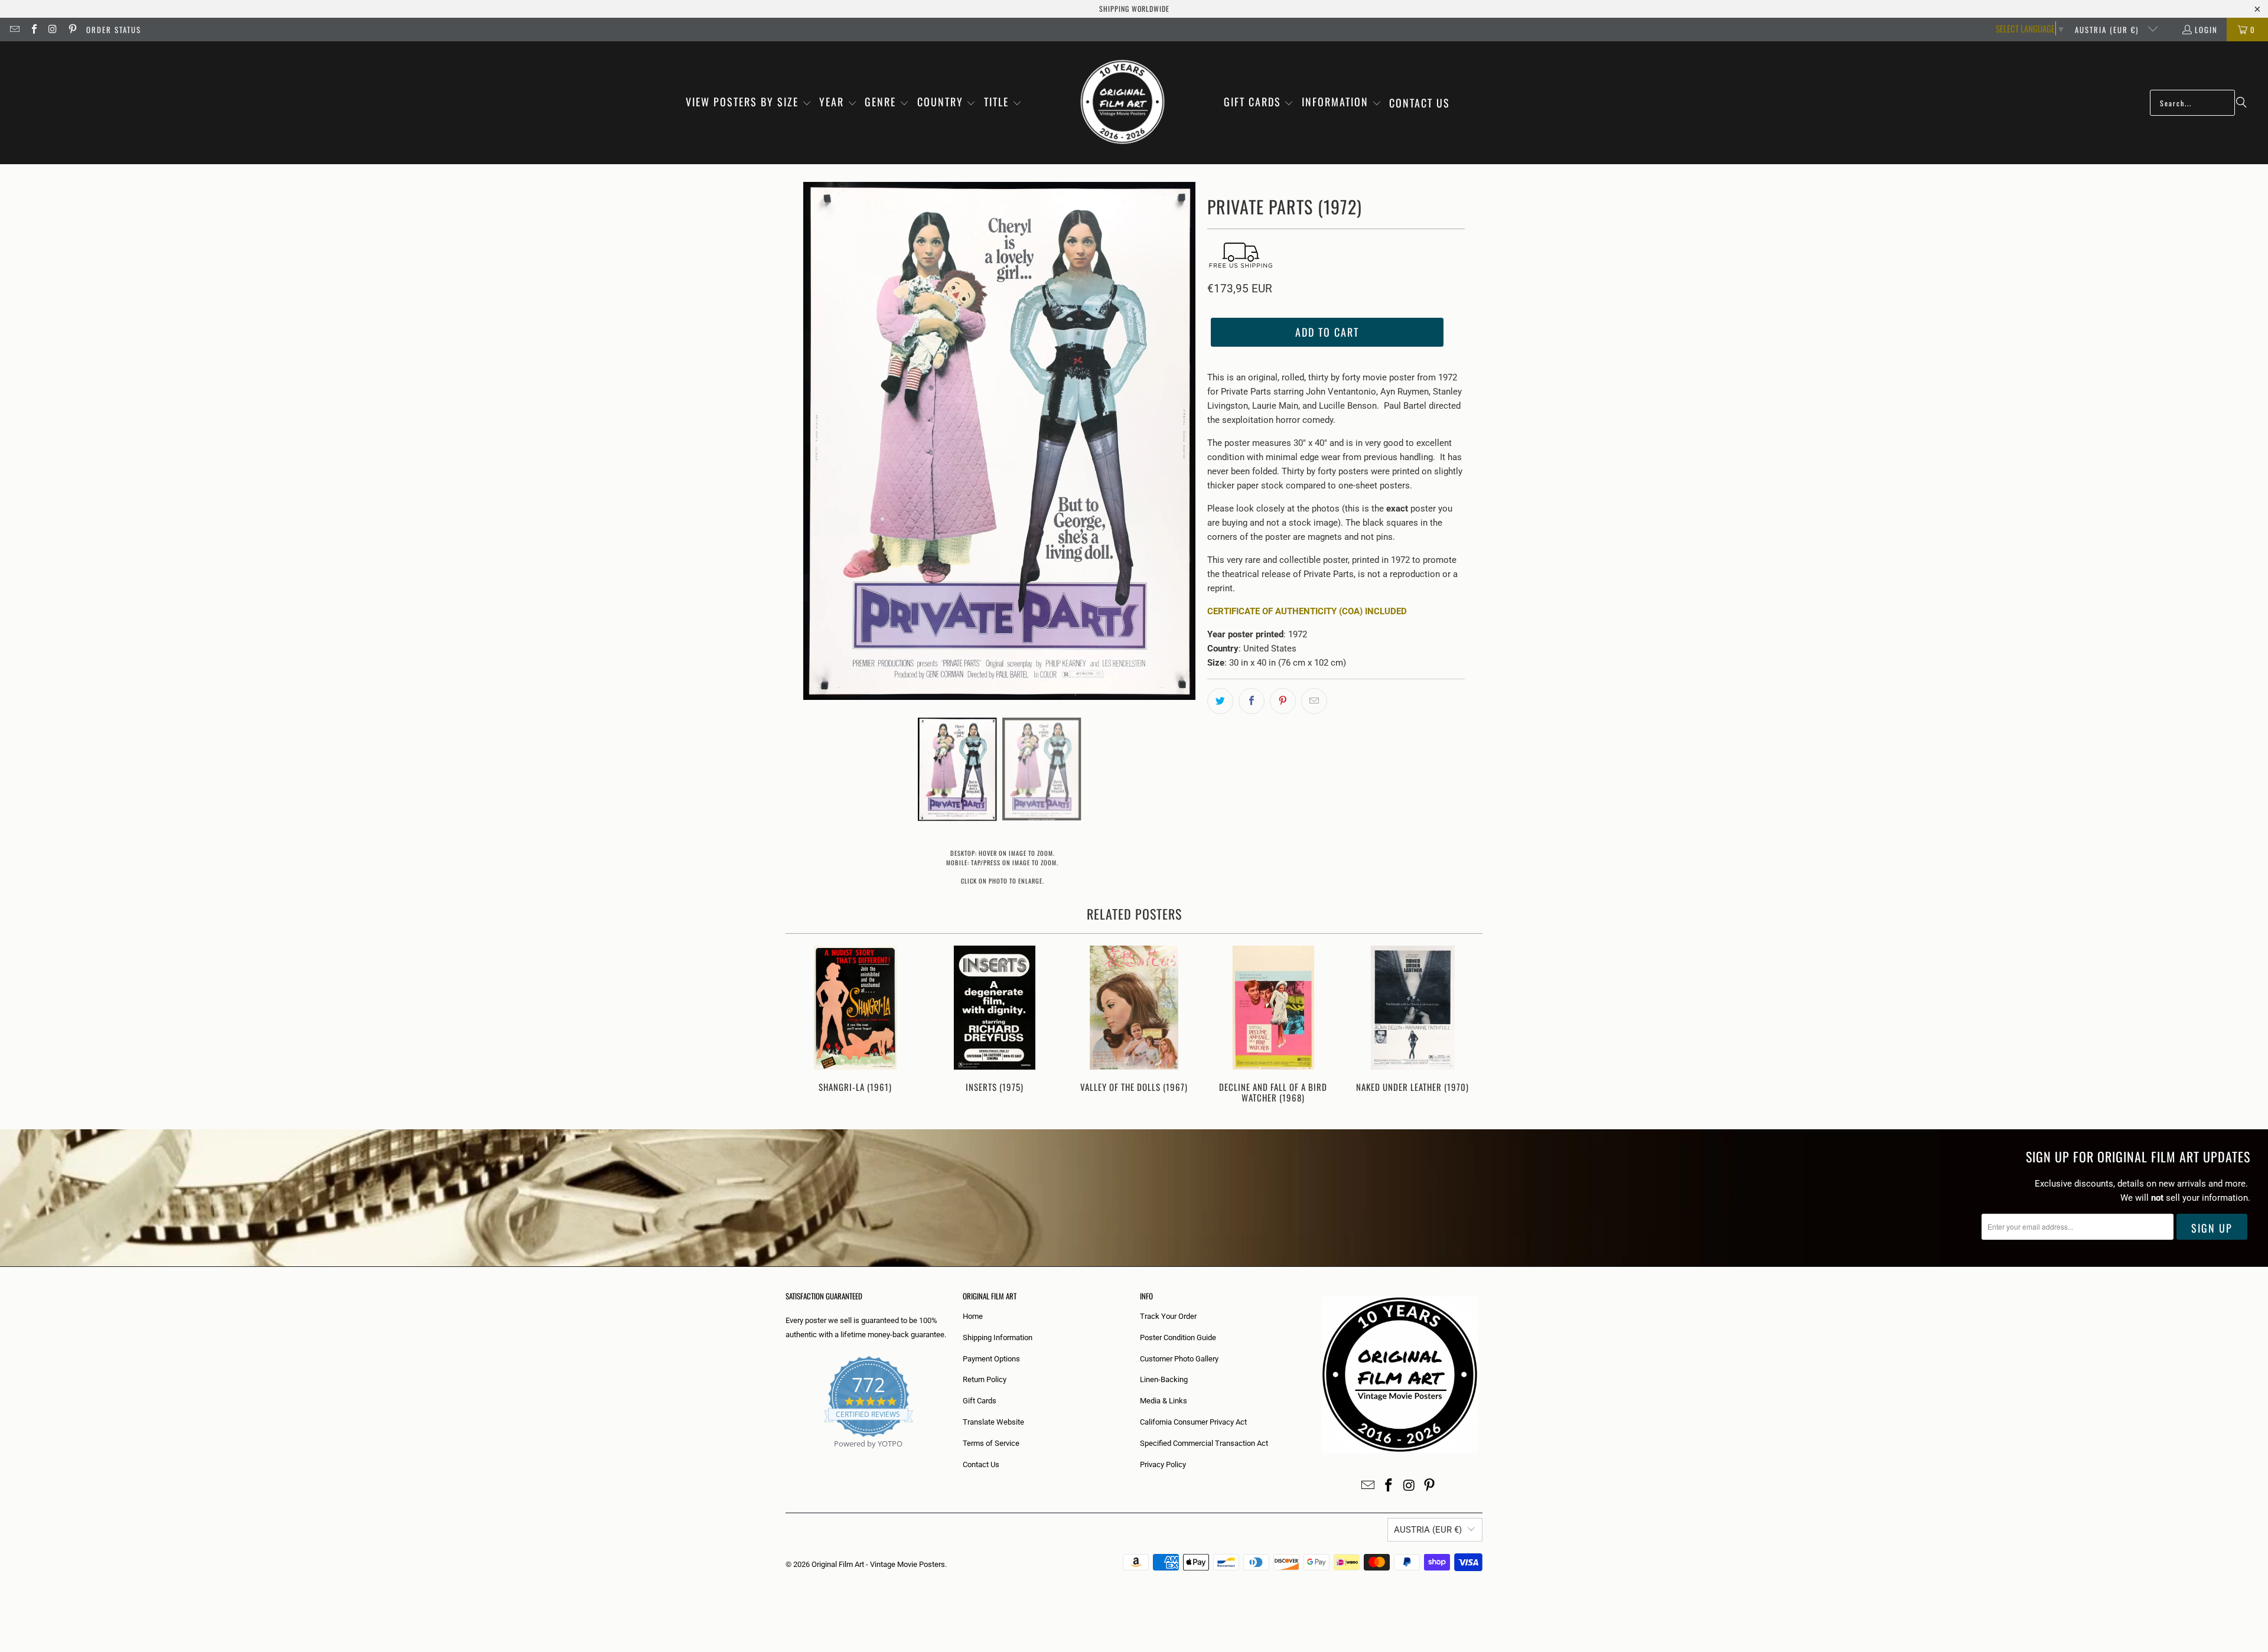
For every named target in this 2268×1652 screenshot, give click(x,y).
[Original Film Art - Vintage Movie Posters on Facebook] (33, 30)
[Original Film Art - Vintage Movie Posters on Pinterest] (71, 30)
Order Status (114, 30)
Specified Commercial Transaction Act (1204, 1443)
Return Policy (985, 1379)
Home (973, 1316)
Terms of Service (991, 1443)
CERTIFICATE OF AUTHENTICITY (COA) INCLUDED (1307, 611)
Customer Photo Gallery (1179, 1359)
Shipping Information (998, 1337)
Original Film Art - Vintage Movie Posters (878, 1564)
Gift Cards (980, 1401)
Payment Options (991, 1359)
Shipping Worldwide (1134, 9)
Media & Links (1164, 1401)
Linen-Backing (1164, 1379)
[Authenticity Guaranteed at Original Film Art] (786, 1457)
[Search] (2241, 103)
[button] (749, 103)
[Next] (1466, 1026)
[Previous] (802, 1026)
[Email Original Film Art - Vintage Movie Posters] (14, 30)
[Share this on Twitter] (1220, 701)
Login (2206, 30)
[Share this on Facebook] (1252, 701)
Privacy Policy (1163, 1464)
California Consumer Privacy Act (1193, 1422)
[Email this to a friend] (1314, 701)
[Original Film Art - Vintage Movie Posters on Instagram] (53, 30)
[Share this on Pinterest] (1283, 701)
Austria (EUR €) (2108, 30)
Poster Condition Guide (1178, 1337)
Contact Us (981, 1464)
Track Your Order (1168, 1316)
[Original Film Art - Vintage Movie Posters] (1122, 103)
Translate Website (993, 1422)
